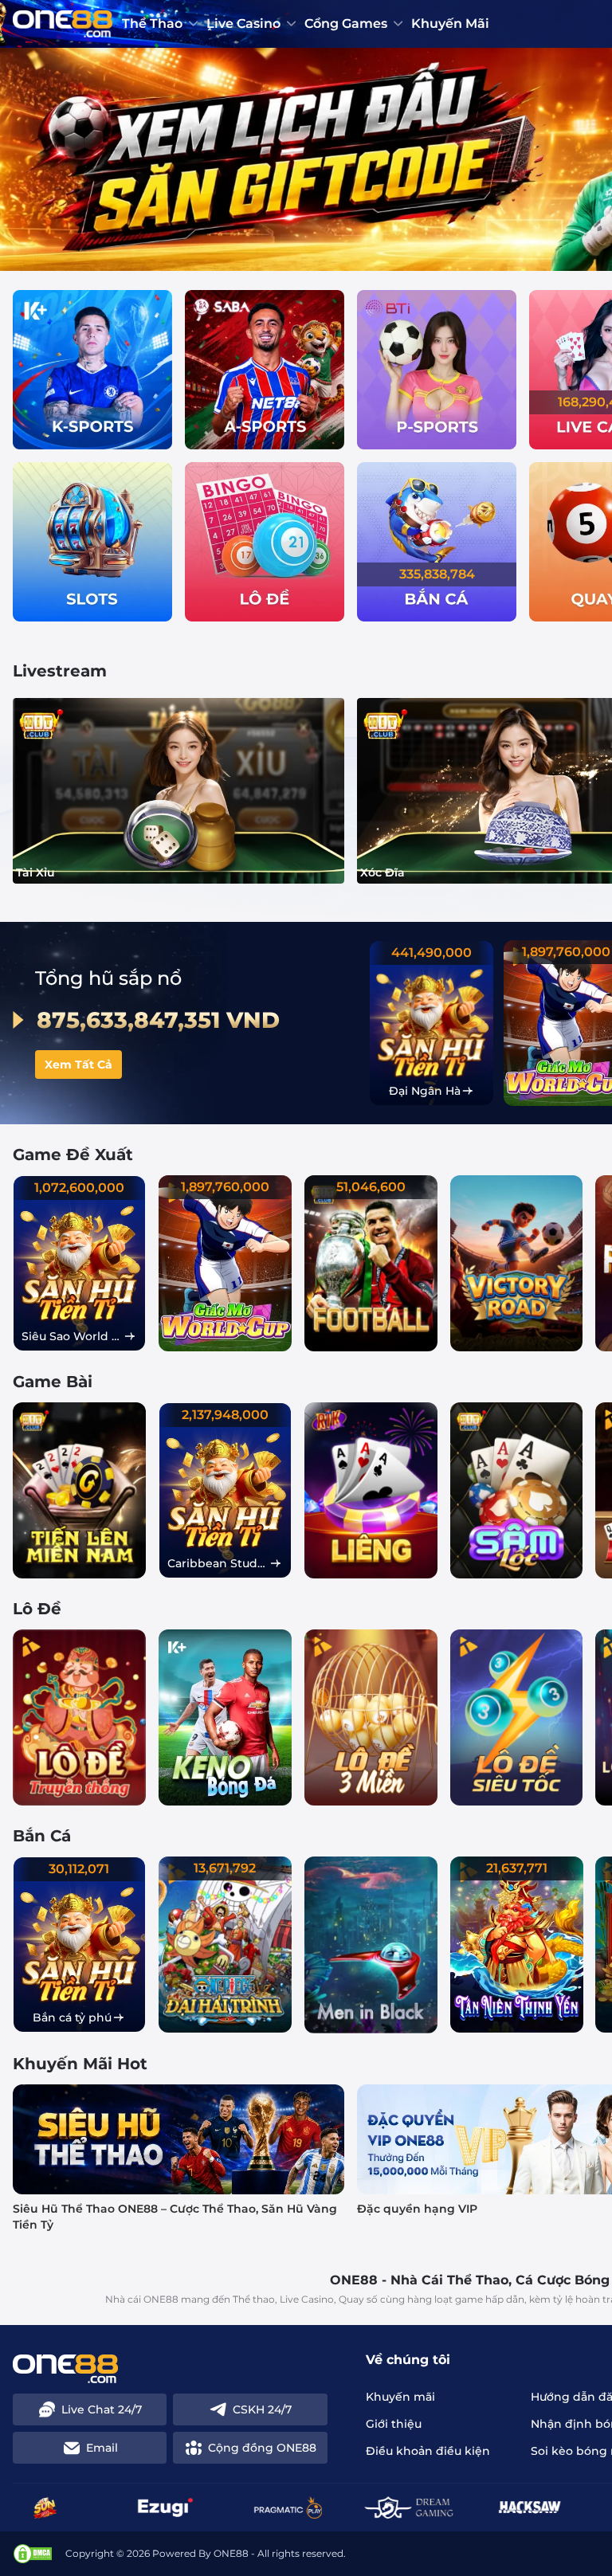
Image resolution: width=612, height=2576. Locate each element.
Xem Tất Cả (78, 1065)
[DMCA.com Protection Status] (33, 2554)
